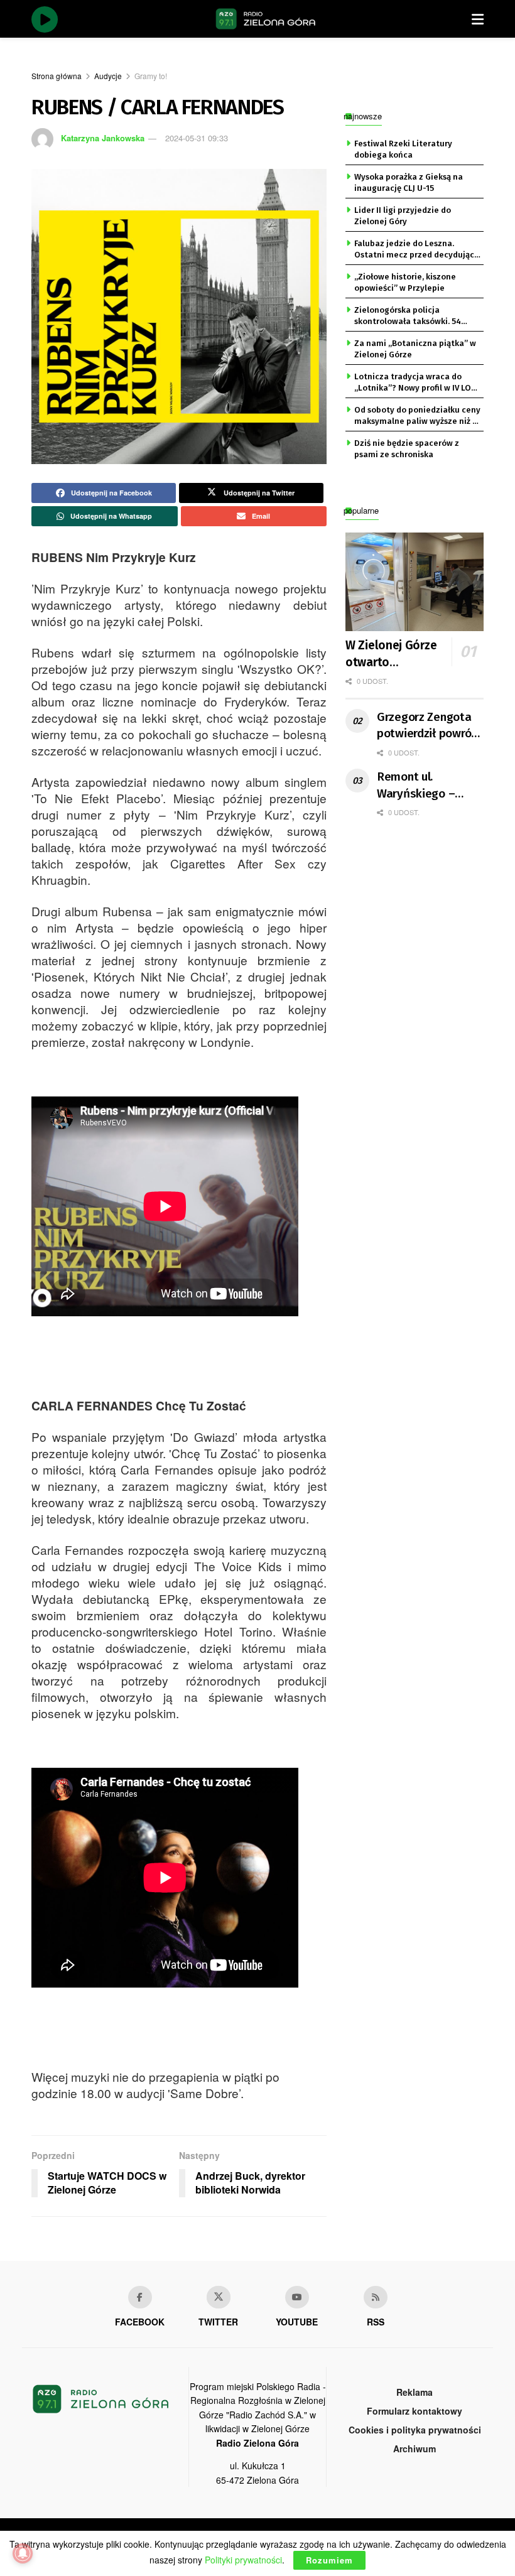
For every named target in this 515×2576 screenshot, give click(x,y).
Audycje (108, 76)
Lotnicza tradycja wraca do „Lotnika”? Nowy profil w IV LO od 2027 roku (413, 383)
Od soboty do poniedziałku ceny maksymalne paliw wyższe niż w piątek (417, 416)
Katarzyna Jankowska (103, 138)
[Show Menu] (478, 19)
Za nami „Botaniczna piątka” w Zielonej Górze (415, 349)
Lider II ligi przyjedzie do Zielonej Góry (403, 216)
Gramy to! (151, 76)
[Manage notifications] (23, 2553)
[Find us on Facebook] (140, 2297)
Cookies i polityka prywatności (415, 2430)
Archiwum (415, 2449)
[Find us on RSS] (376, 2297)
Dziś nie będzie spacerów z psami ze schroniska (407, 449)
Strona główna (57, 76)
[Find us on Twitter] (219, 2297)
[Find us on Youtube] (297, 2297)
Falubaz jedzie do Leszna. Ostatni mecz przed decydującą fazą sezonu (416, 250)
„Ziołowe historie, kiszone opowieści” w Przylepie (405, 282)
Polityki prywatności (243, 2560)
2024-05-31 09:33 (197, 138)
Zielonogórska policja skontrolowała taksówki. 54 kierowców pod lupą (408, 317)
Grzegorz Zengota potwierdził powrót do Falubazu (426, 726)
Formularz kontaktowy (415, 2411)
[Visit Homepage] (266, 19)
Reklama (415, 2392)
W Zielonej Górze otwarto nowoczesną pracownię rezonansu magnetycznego (402, 654)
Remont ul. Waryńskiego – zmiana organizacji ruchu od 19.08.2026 (428, 786)
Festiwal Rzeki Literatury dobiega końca (403, 149)
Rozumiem (329, 2560)
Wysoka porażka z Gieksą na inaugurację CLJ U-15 (409, 182)
